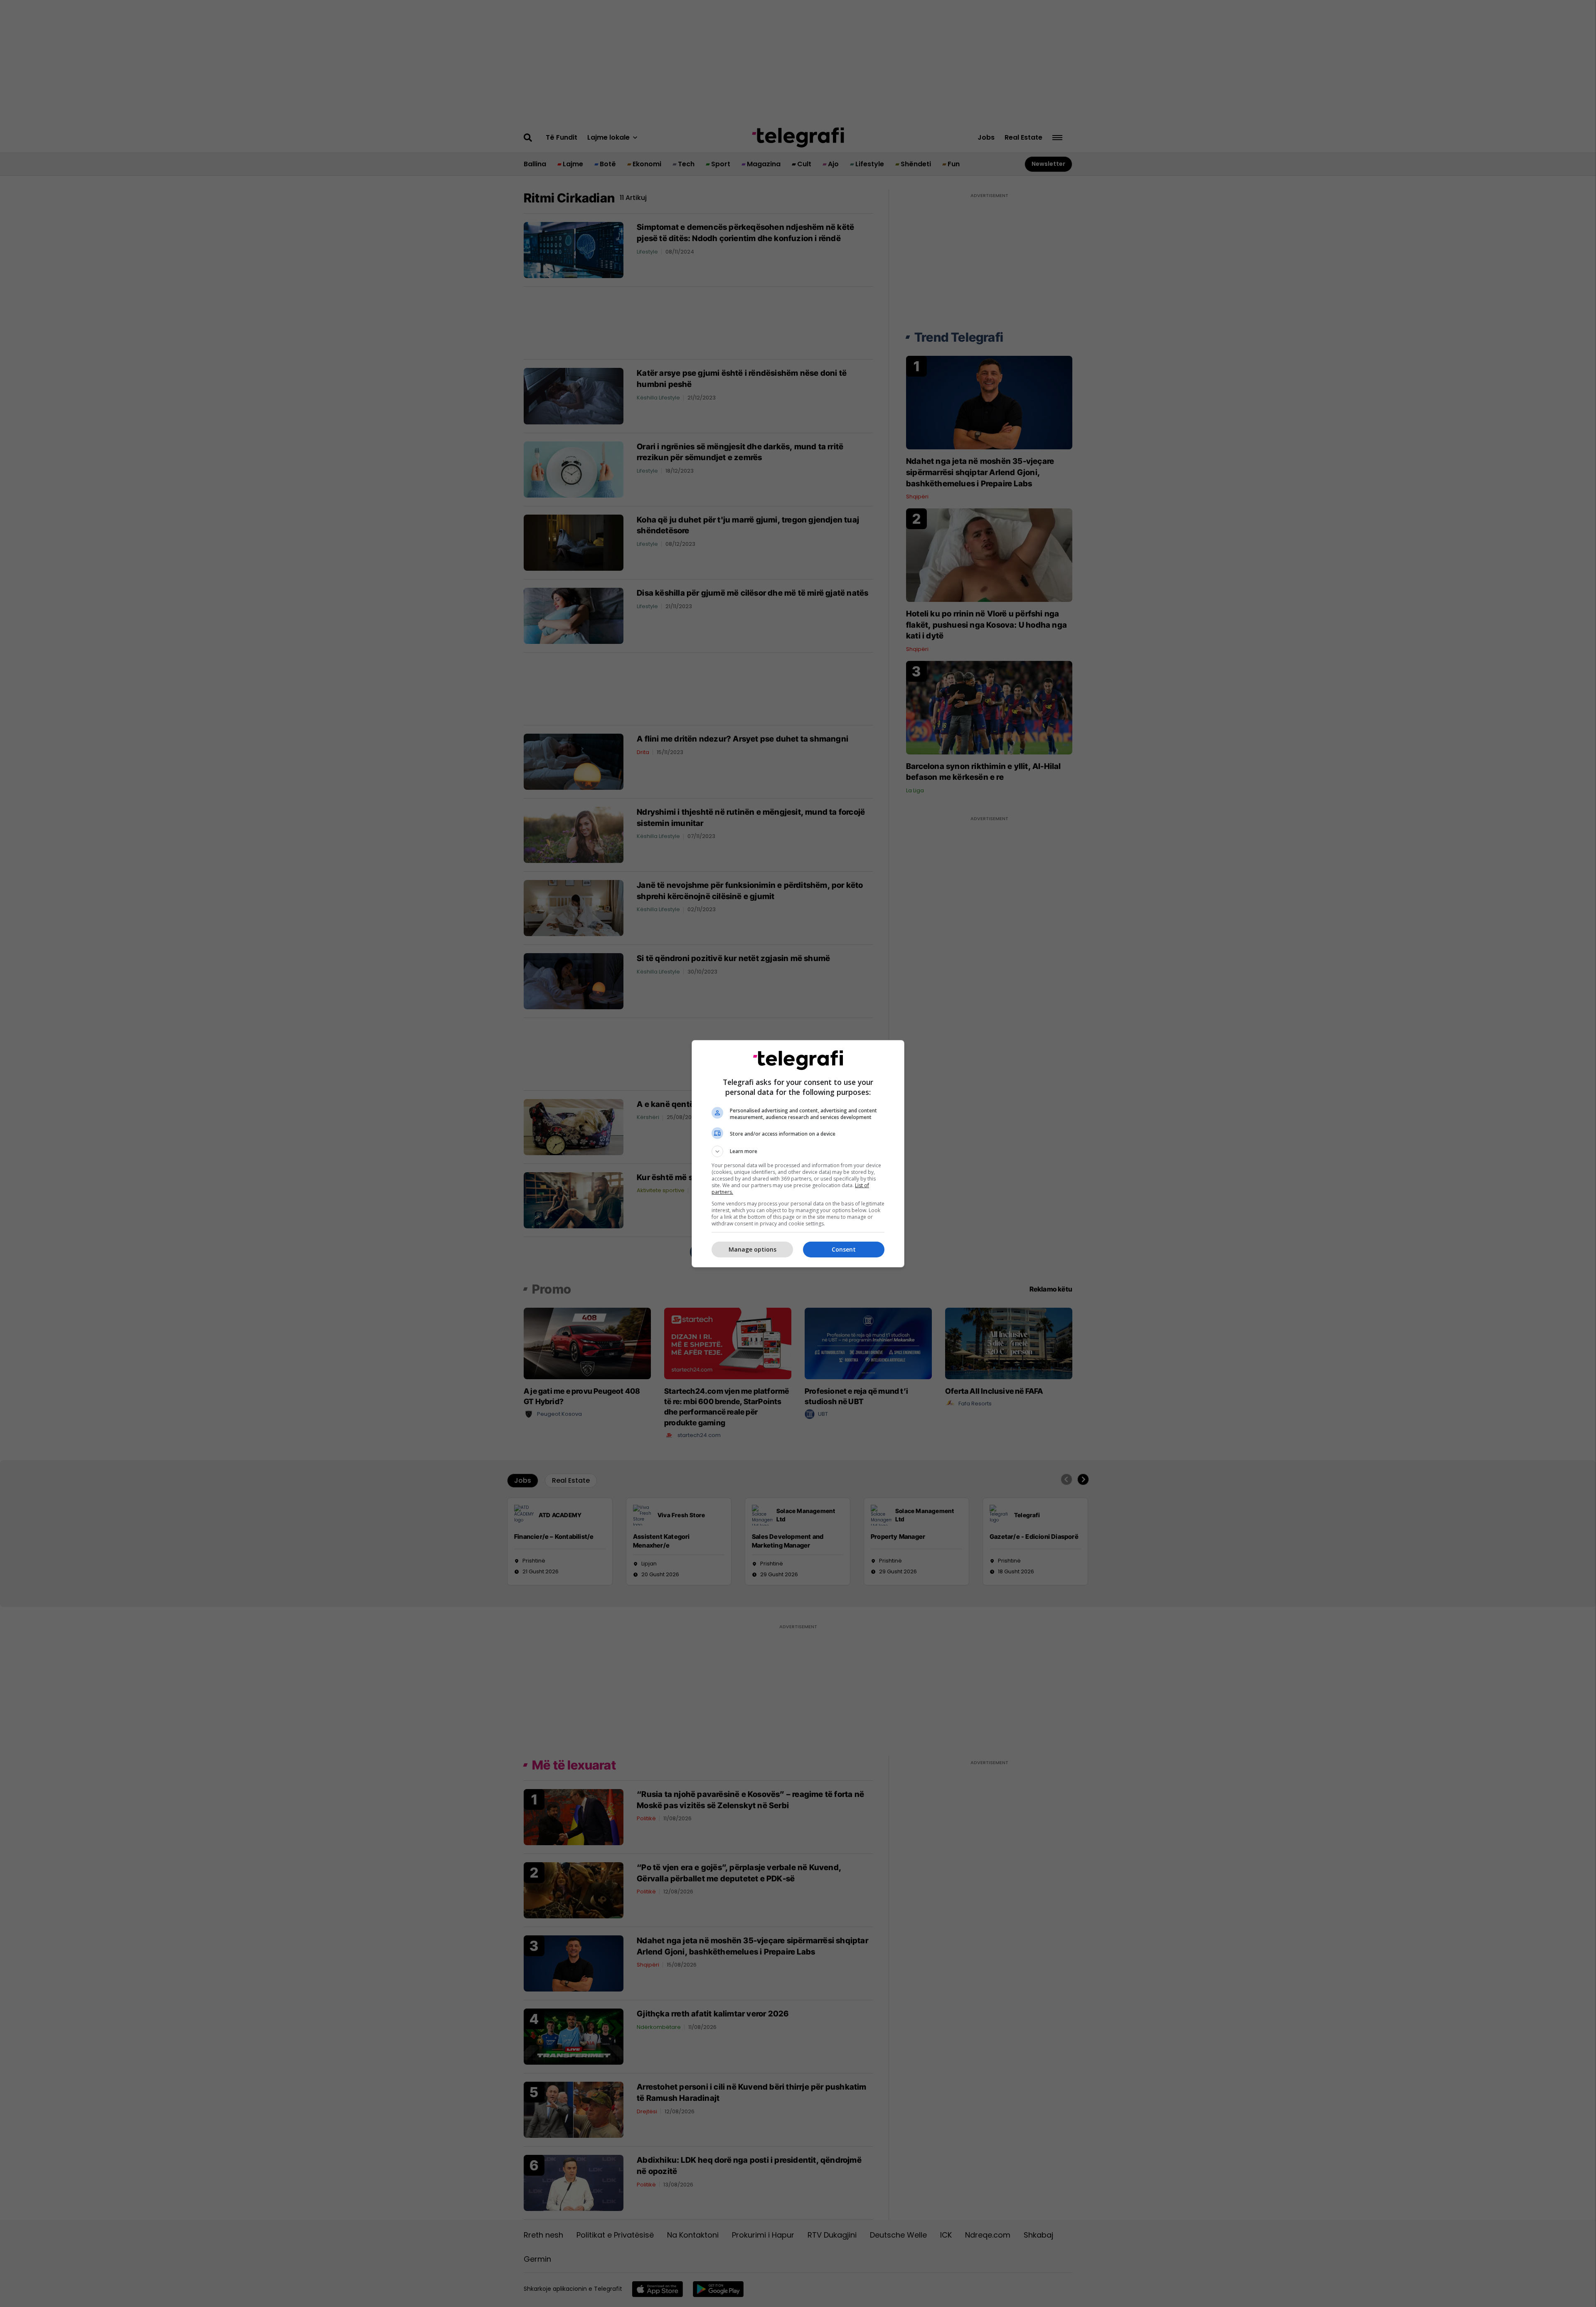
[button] (798, 1151)
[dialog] (798, 1154)
